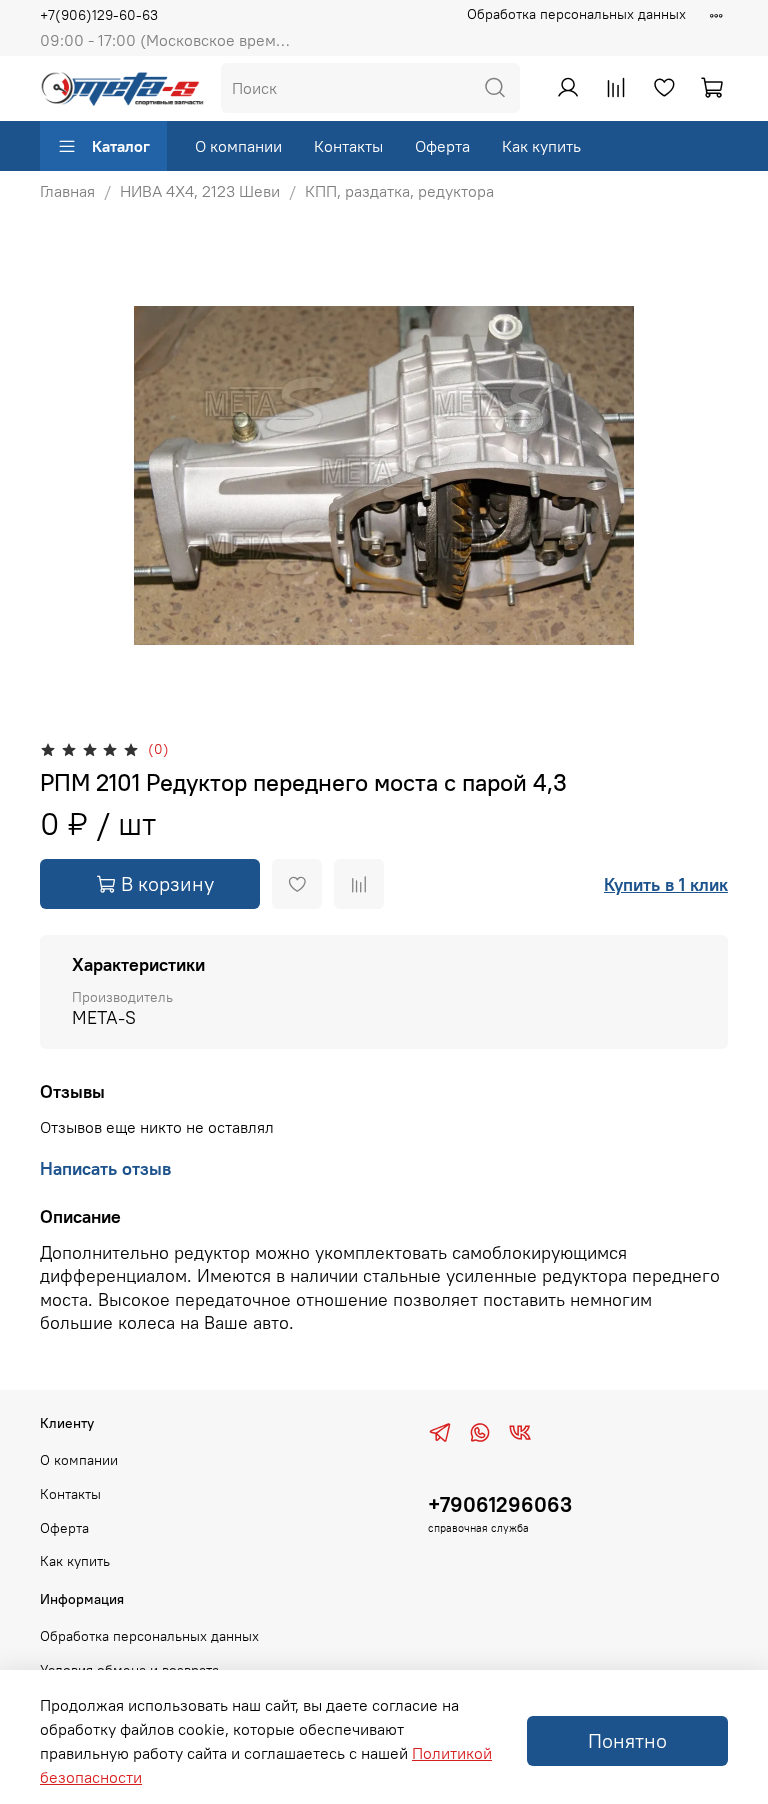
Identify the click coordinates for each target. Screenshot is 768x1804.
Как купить (541, 146)
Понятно (627, 1740)
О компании (238, 146)
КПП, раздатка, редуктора (399, 191)
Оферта (442, 146)
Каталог (121, 146)
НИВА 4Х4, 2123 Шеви (200, 191)
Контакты (348, 146)
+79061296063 (500, 1504)
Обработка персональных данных (576, 14)
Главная (67, 191)
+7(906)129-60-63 (99, 15)
